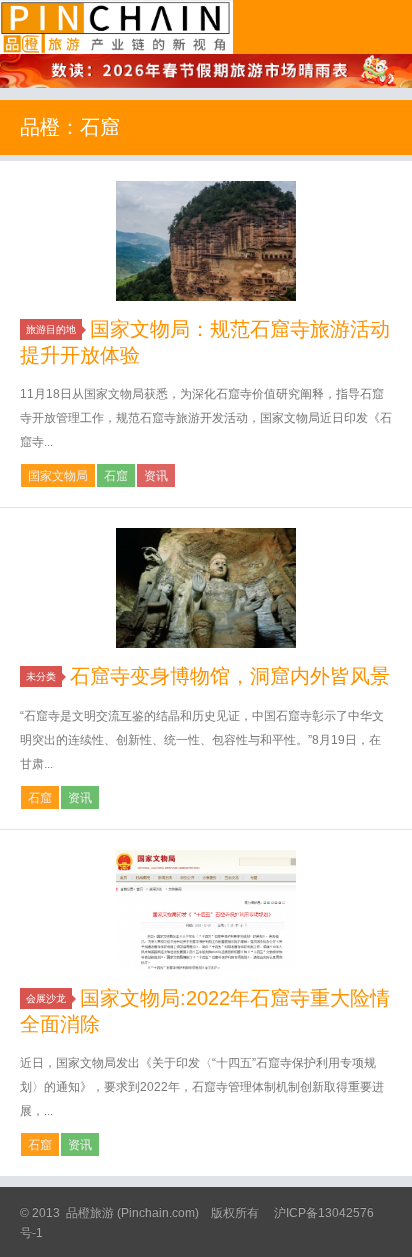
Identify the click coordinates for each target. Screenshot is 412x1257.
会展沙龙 (46, 998)
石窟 (116, 476)
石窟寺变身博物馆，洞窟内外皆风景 (230, 676)
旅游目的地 (51, 329)
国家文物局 (58, 476)
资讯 (156, 476)
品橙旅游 (116, 27)
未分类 (41, 676)
